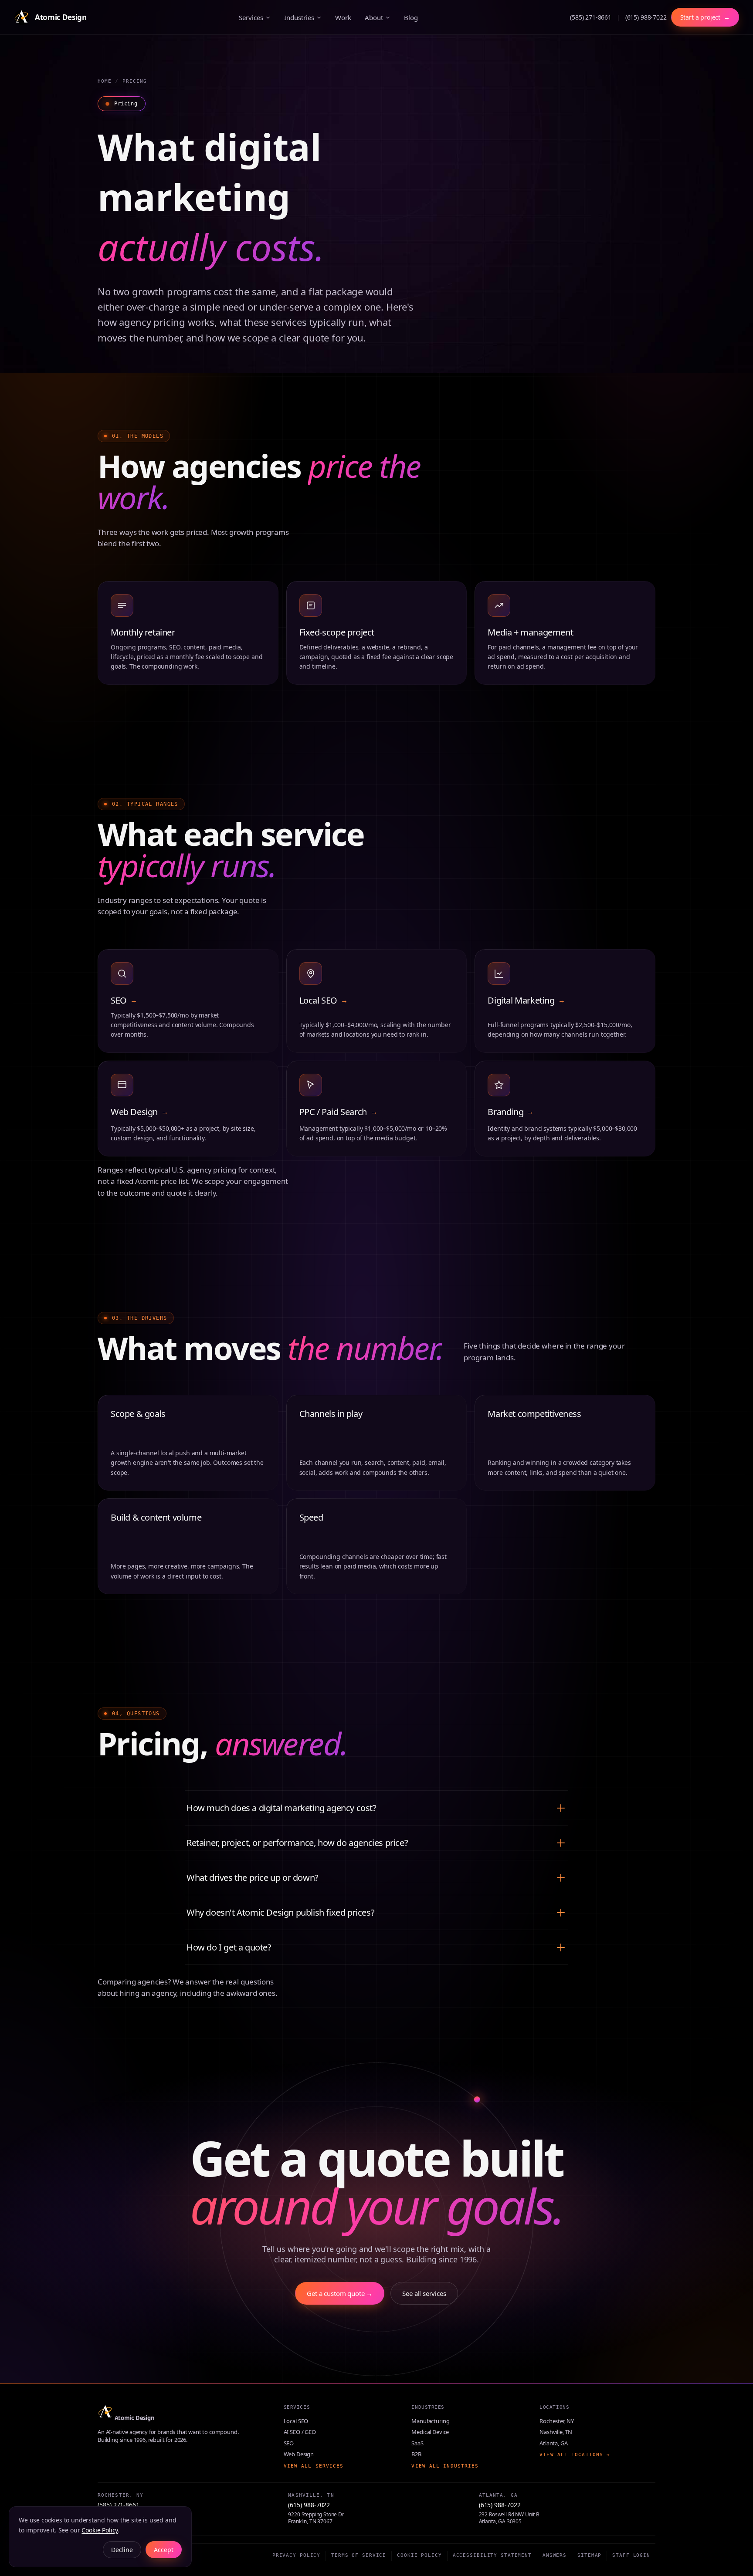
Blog (411, 17)
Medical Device (430, 2432)
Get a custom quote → (340, 2293)
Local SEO (296, 2421)
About (374, 17)
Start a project (705, 17)
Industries (299, 17)
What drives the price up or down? (253, 1878)
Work (343, 17)
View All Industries (445, 2466)
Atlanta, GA (553, 2443)
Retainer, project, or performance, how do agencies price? (297, 1843)
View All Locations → (575, 2455)
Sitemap (589, 2555)
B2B (416, 2454)
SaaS (417, 2443)
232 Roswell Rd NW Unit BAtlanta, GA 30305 (509, 2518)
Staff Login (631, 2555)
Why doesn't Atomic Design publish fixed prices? (280, 1912)
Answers (555, 2555)
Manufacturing (430, 2421)
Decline (122, 2550)
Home (105, 81)
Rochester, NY (557, 2421)
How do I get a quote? (229, 1947)
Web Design (299, 2454)
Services (251, 17)
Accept (164, 2550)
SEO (289, 2443)
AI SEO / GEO (300, 2432)
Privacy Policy (296, 2555)
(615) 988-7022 (646, 17)
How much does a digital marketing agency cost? (282, 1808)
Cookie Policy (419, 2555)
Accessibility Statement (492, 2555)
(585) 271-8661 (591, 17)
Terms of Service (359, 2555)
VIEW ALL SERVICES (314, 2466)
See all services (424, 2293)
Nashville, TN (556, 2432)
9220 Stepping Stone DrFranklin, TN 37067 (316, 2518)
